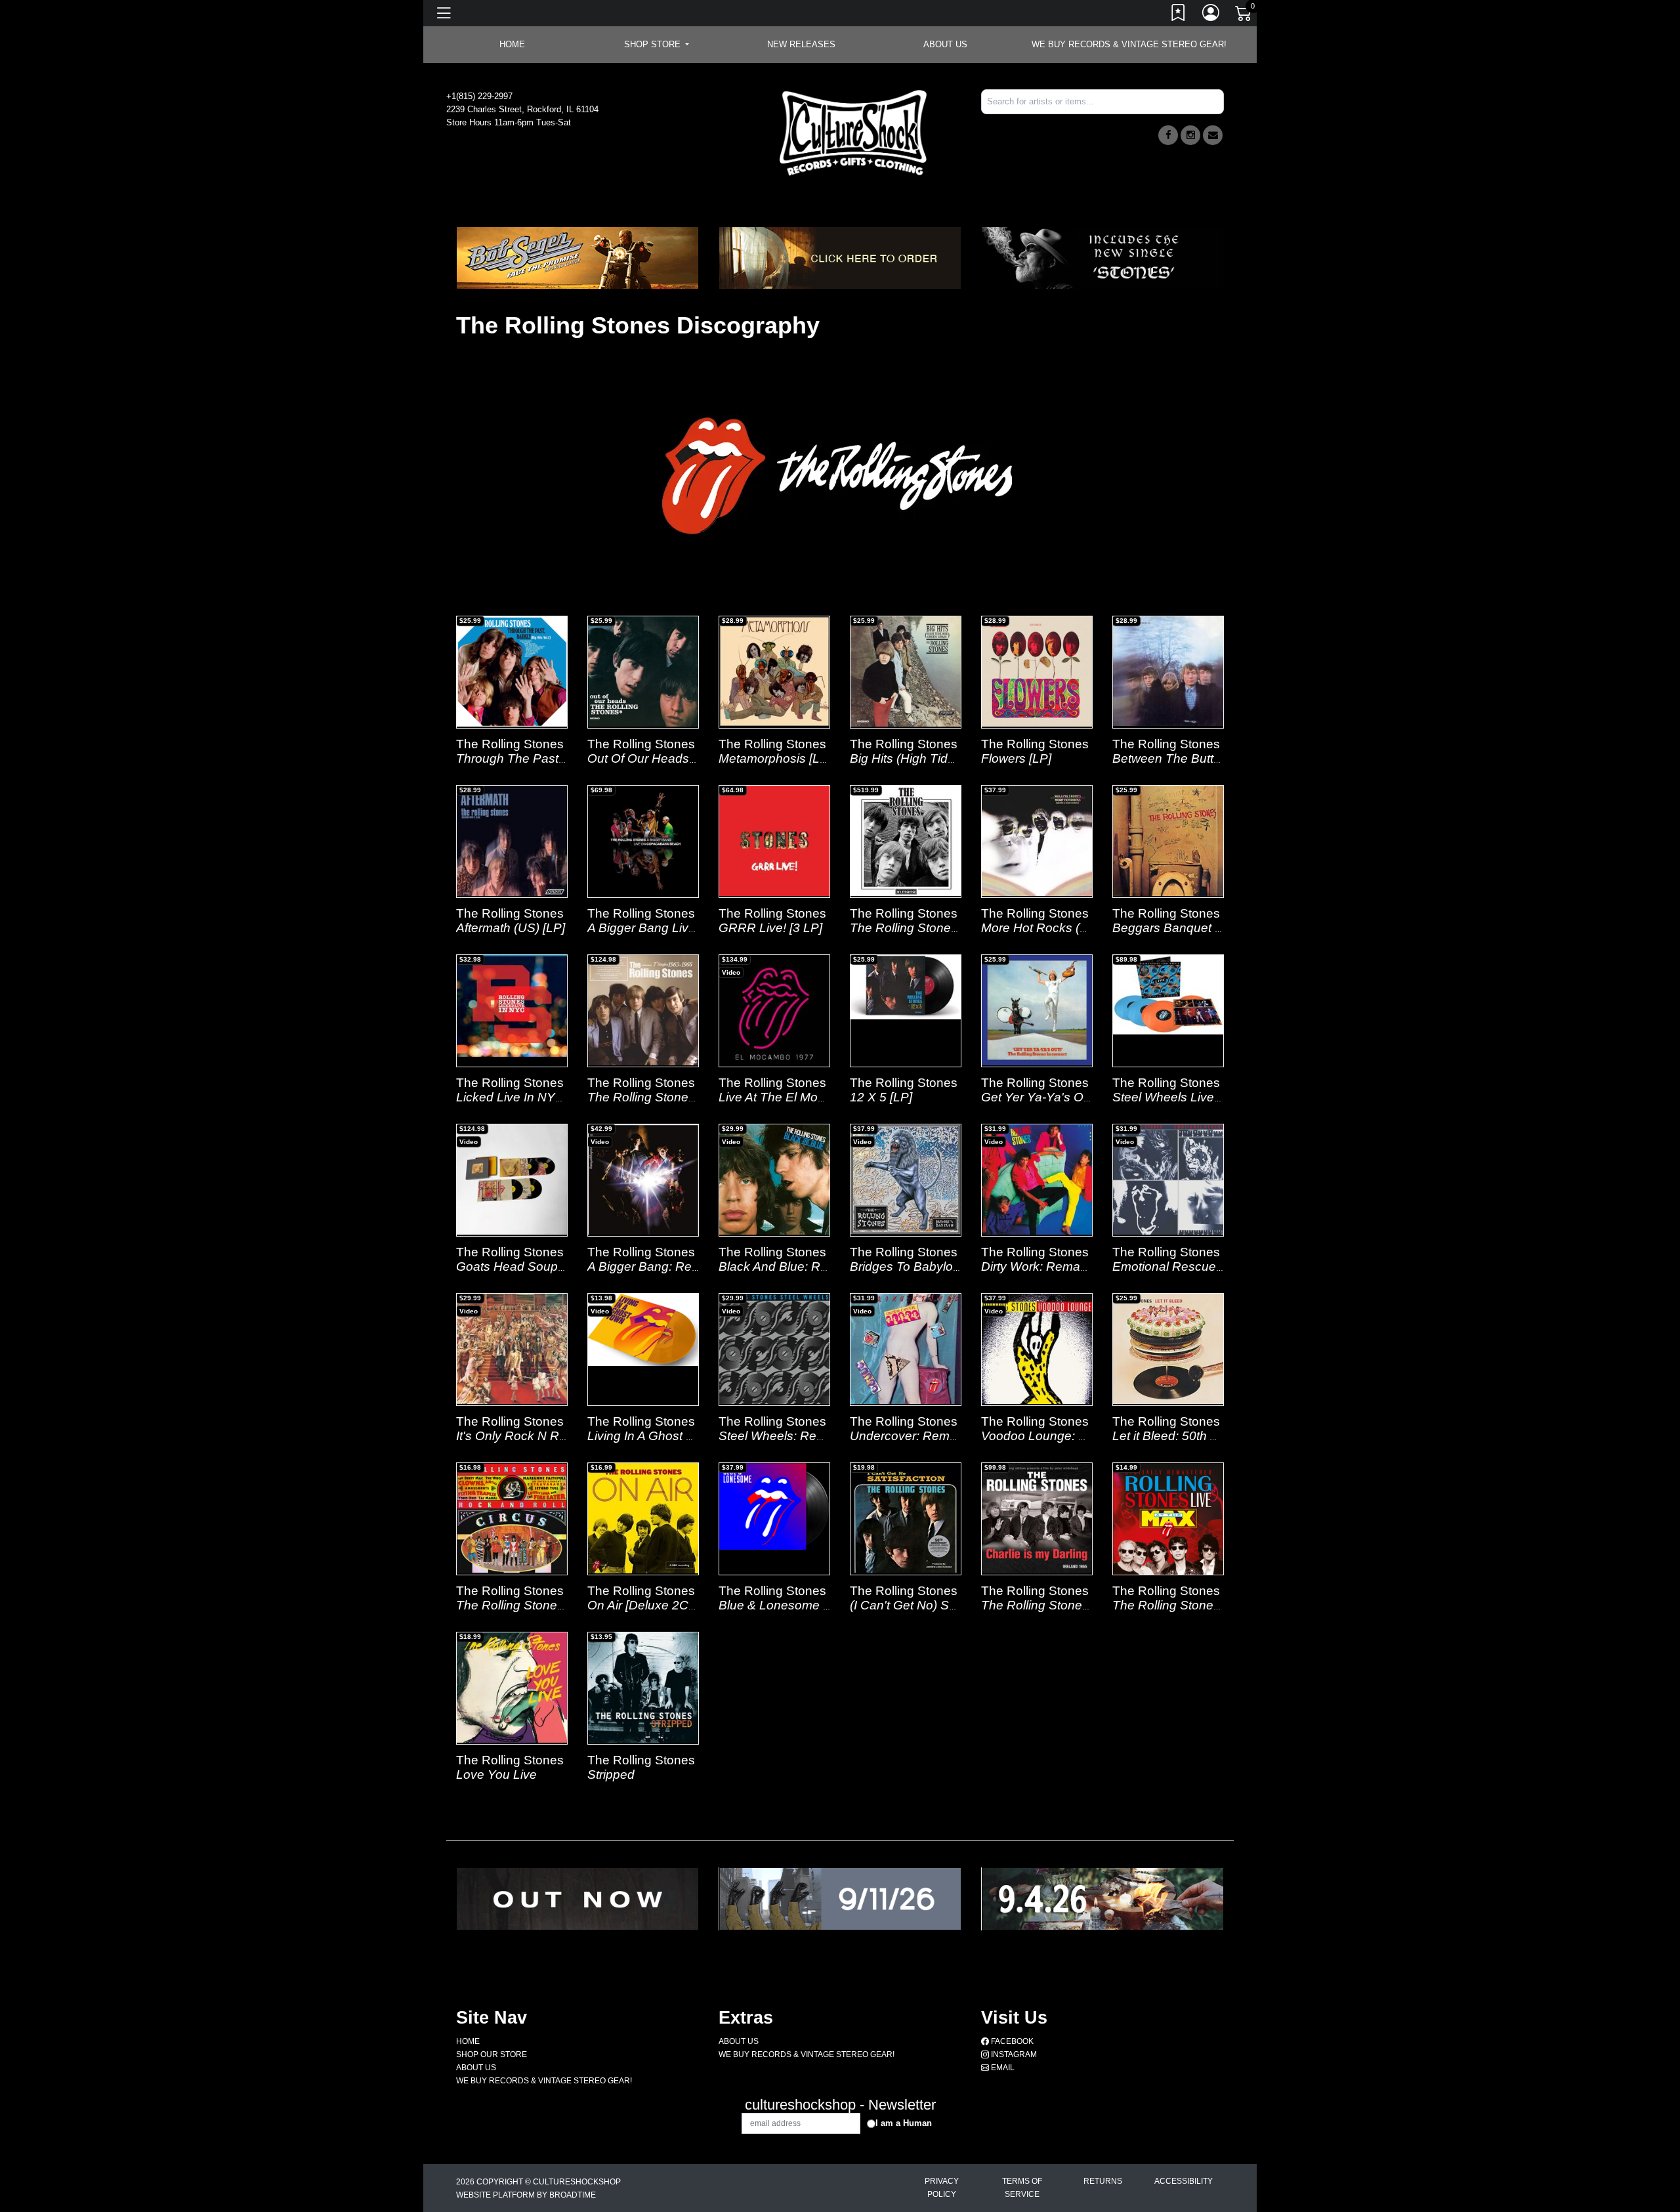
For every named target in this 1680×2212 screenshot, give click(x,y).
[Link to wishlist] (1179, 15)
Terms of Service (1022, 2188)
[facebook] (1168, 135)
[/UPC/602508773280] (1037, 1180)
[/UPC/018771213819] (774, 671)
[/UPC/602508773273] (906, 1349)
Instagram (1013, 2054)
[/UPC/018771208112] (906, 841)
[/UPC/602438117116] (643, 841)
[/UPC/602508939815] (512, 1180)
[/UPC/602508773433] (643, 1180)
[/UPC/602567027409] (643, 1518)
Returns (1103, 2181)
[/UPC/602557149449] (774, 1507)
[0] (1244, 16)
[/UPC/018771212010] (1168, 671)
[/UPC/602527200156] (1168, 1541)
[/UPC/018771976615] (906, 1518)
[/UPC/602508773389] (906, 1180)
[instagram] (1190, 135)
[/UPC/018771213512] (512, 671)
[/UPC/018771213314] (906, 671)
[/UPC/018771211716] (906, 987)
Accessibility (1184, 2181)
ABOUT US (945, 44)
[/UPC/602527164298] (643, 1688)
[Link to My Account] (1211, 15)
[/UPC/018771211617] (1037, 1010)
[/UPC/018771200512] (643, 1010)
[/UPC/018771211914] (512, 841)
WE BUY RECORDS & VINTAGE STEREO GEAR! (1129, 44)
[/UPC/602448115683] (774, 841)
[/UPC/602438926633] (774, 1010)
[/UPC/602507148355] (643, 1330)
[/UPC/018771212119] (1037, 841)
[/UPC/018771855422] (512, 1518)
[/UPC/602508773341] (1037, 1349)
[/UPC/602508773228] (512, 1349)
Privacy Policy (942, 2188)
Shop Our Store (492, 2054)
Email (1002, 2068)
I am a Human (904, 2123)
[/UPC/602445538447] (512, 1006)
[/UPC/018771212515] (643, 671)
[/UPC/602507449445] (1168, 995)
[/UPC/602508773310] (774, 1349)
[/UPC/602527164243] (512, 1688)
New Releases (801, 44)
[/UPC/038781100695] (1037, 1518)
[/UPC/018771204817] (1168, 841)
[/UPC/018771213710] (1037, 671)
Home (468, 2041)
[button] (657, 45)
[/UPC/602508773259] (1168, 1180)
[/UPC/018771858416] (1168, 1349)
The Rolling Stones (510, 744)
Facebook (1011, 2041)
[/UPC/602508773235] (774, 1180)
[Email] (1213, 135)
